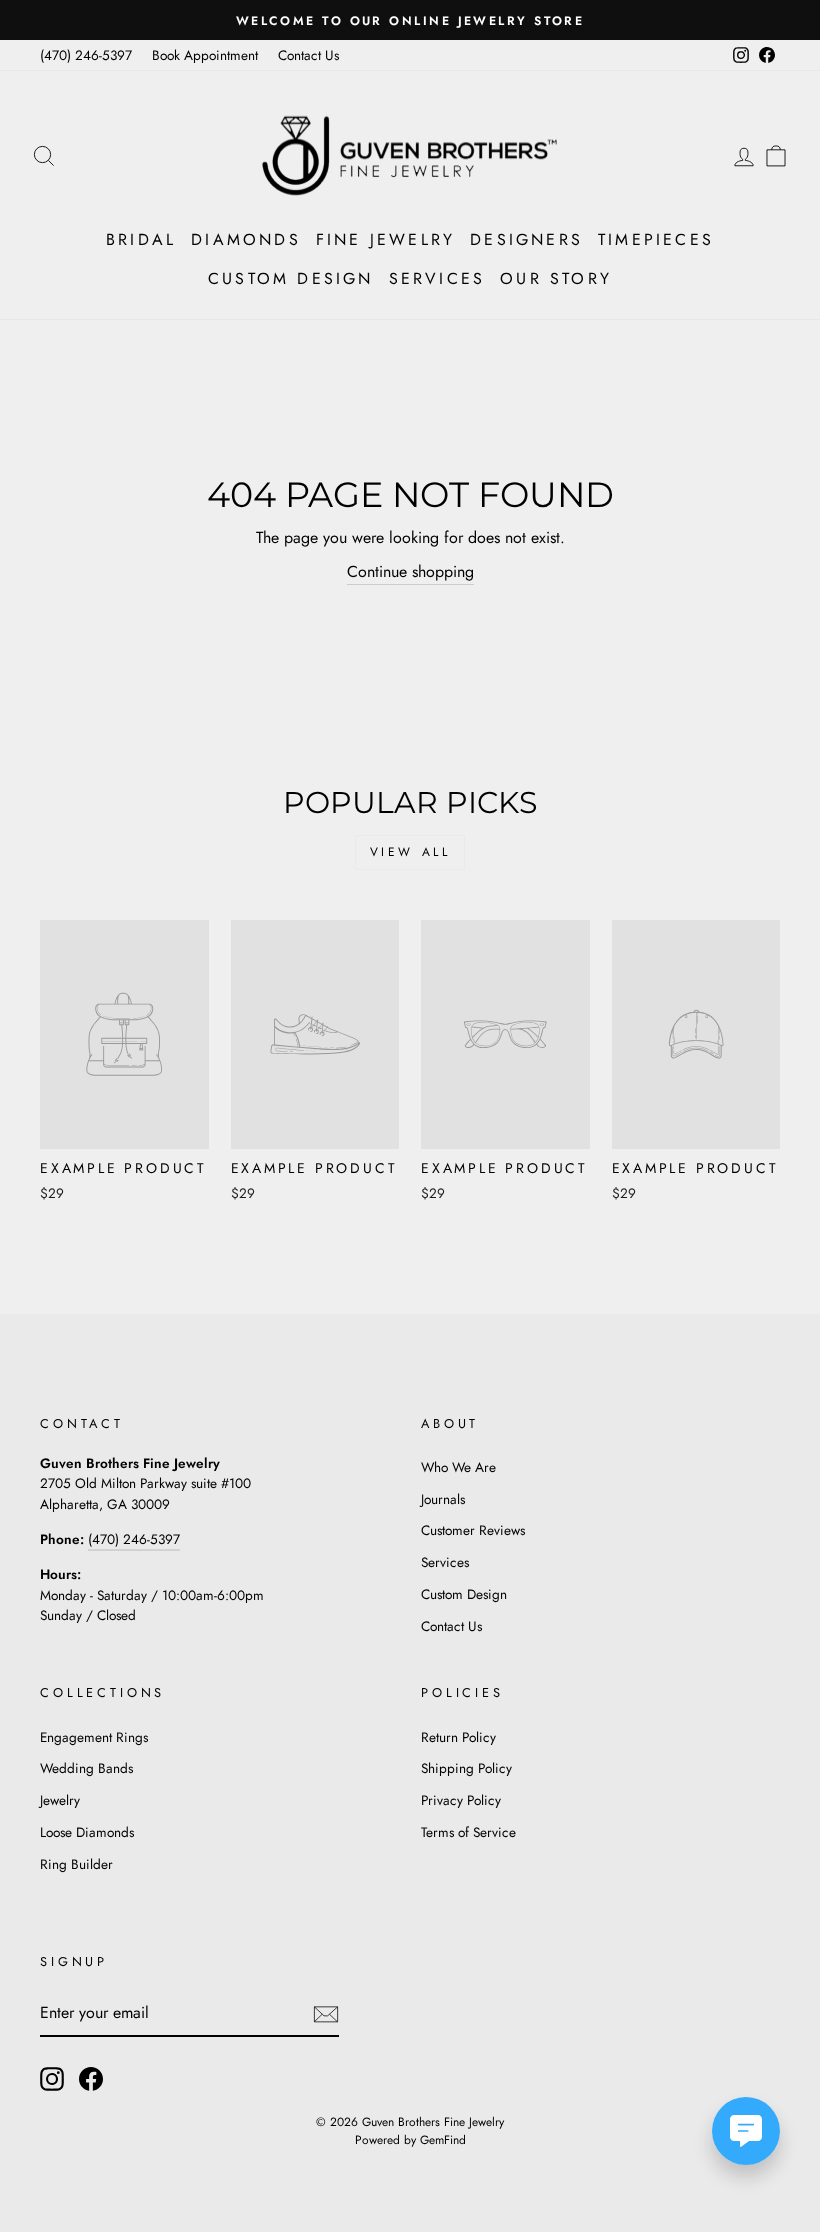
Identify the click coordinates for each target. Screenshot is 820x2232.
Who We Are (458, 1467)
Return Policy (458, 1737)
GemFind (443, 2140)
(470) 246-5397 (86, 55)
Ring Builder (76, 1864)
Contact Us (308, 55)
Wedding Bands (86, 1768)
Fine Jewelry (385, 239)
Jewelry (60, 1800)
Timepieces (656, 239)
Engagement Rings (94, 1737)
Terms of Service (468, 1832)
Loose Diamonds (87, 1832)
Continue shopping (410, 571)
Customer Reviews (473, 1530)
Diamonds (246, 239)
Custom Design (291, 278)
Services (437, 278)
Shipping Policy (466, 1768)
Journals (443, 1499)
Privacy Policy (461, 1800)
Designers (526, 239)
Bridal (141, 239)
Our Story (556, 278)
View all (410, 852)
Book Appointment (205, 55)
